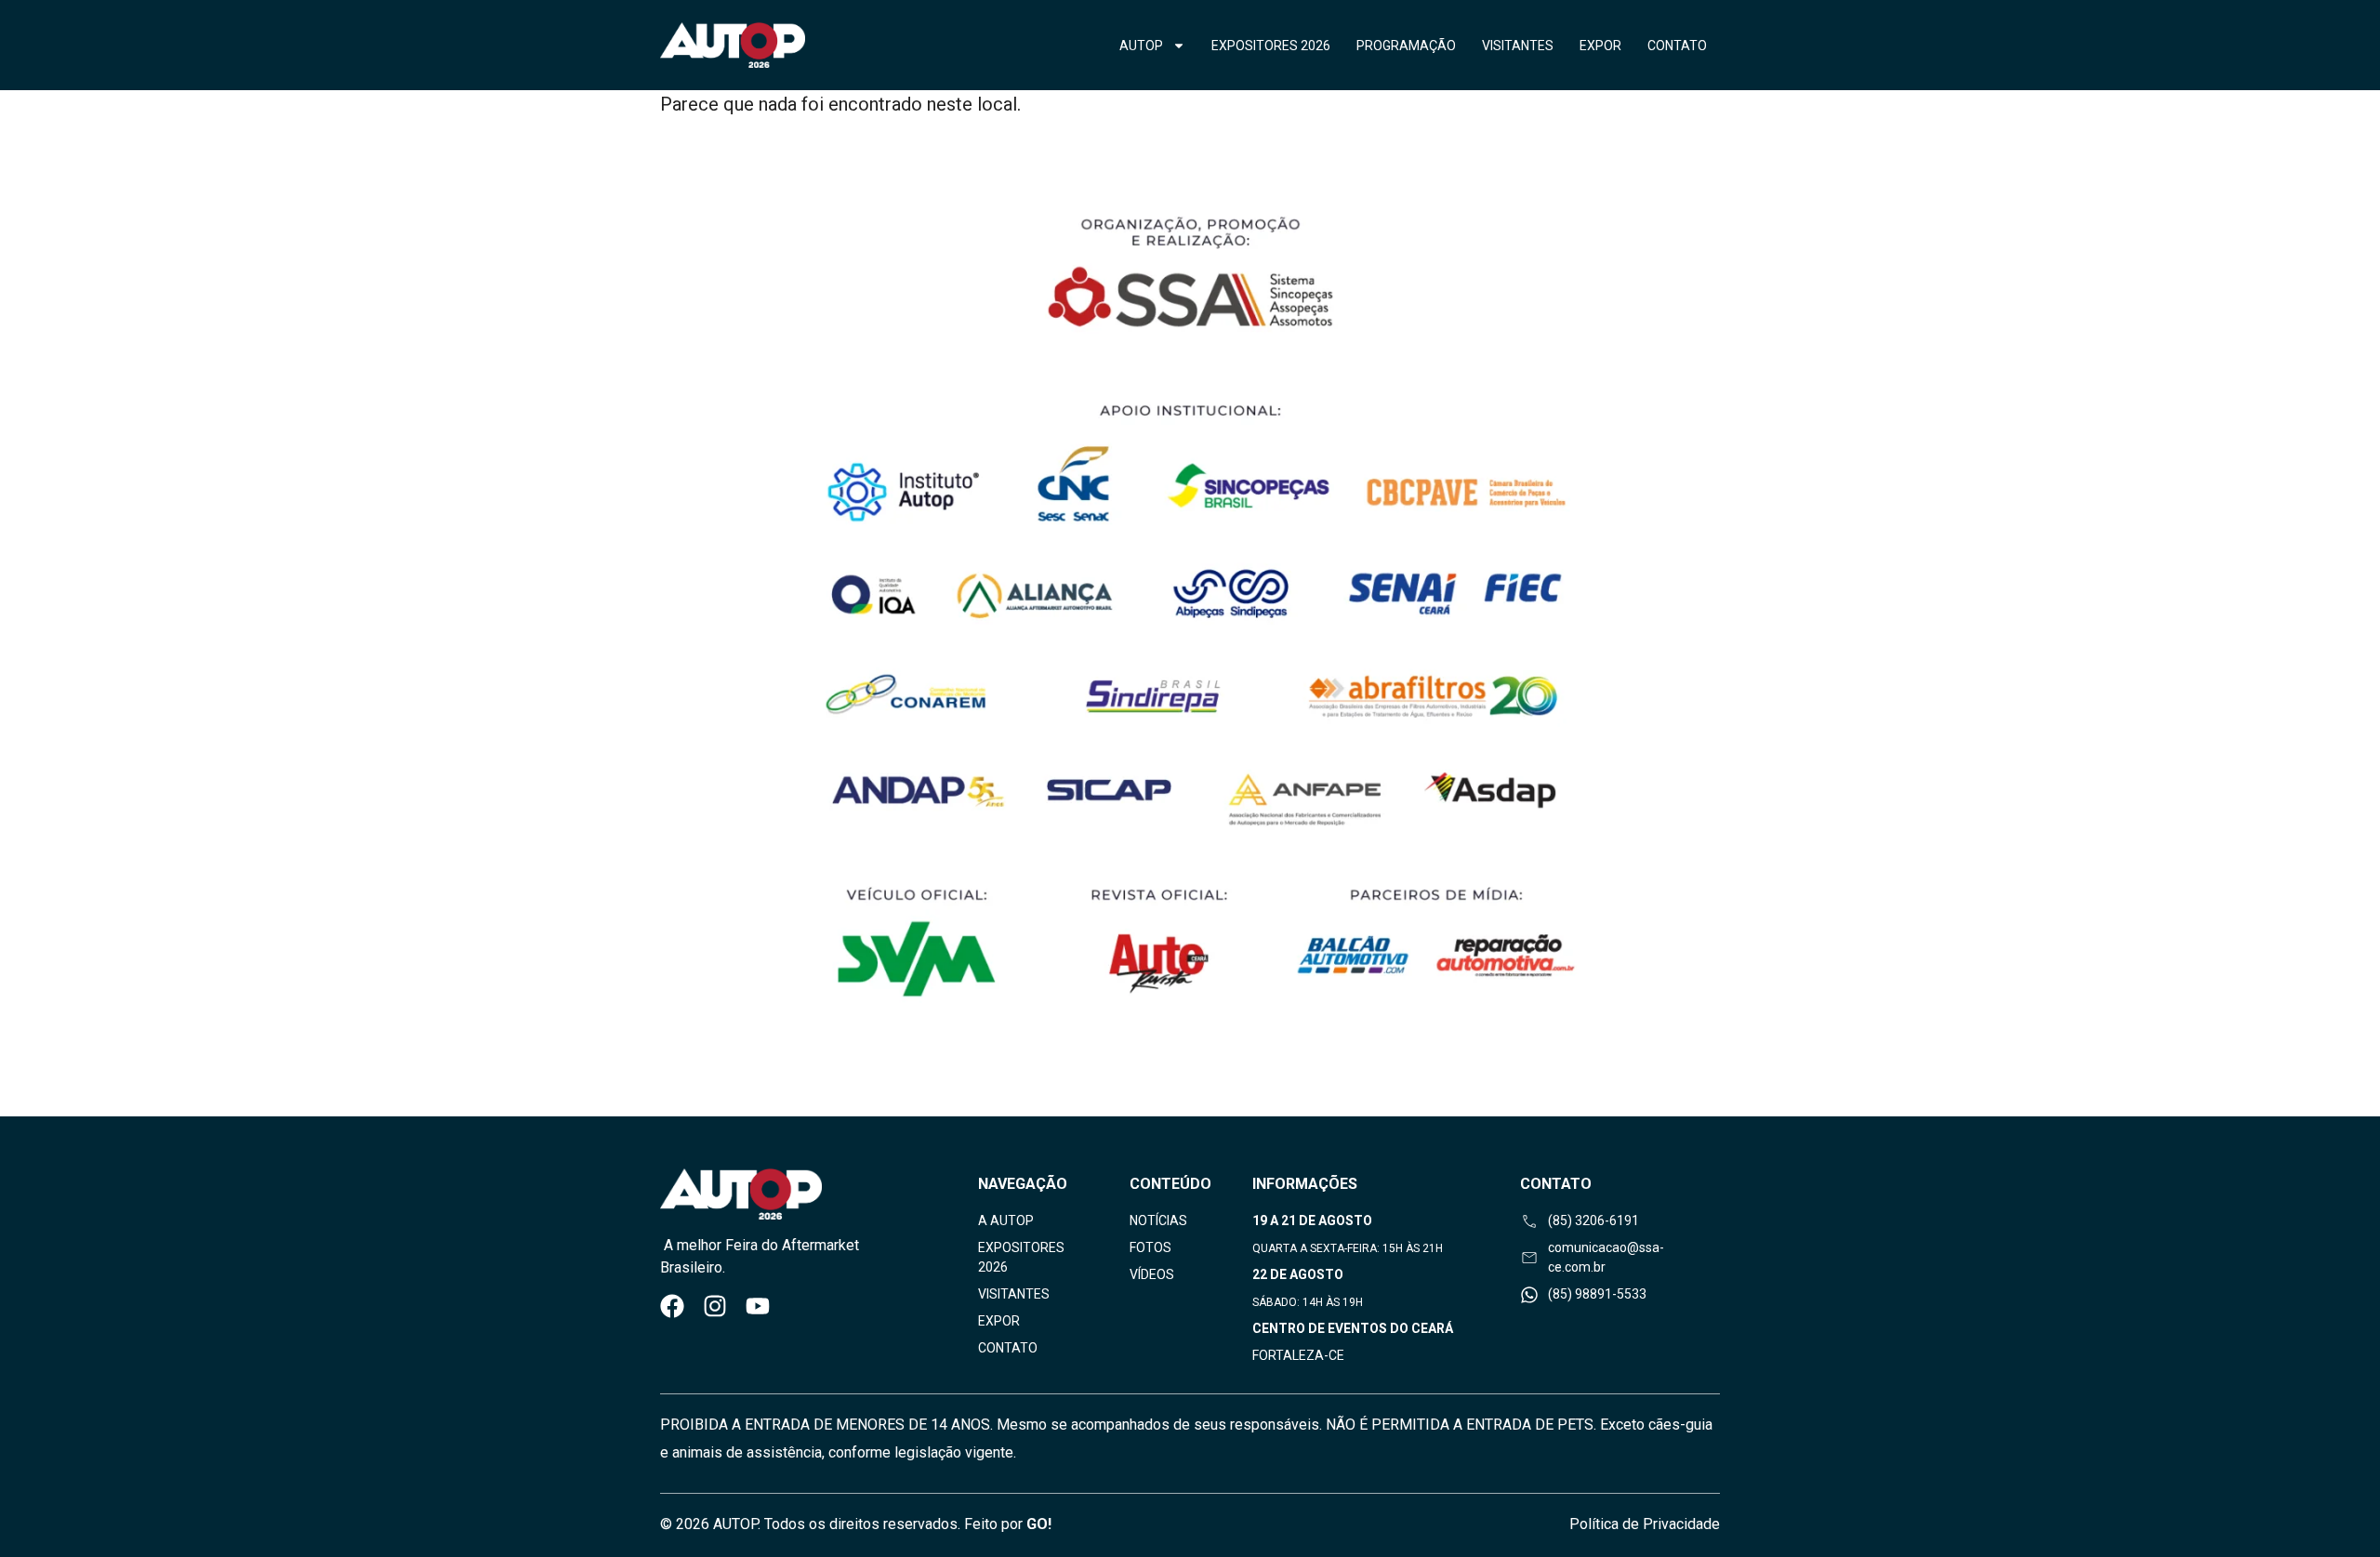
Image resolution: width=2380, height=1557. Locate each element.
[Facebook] (672, 1306)
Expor (1600, 46)
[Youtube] (758, 1306)
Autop (1141, 46)
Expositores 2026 (1271, 46)
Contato (1677, 46)
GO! (1039, 1524)
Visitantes (1518, 46)
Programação (1406, 46)
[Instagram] (715, 1306)
